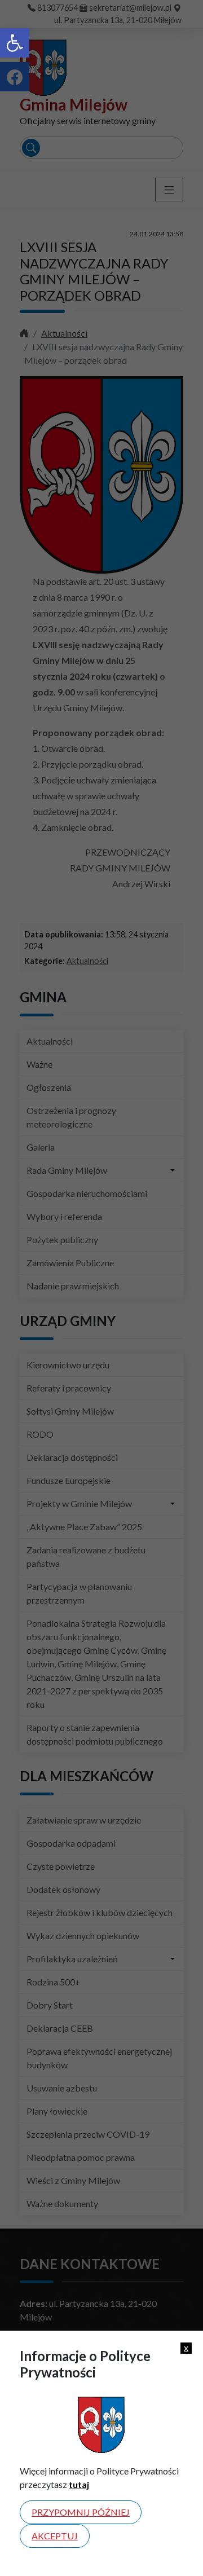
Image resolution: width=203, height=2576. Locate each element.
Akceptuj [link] (55, 2536)
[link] (15, 43)
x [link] (186, 2348)
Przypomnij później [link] (81, 2512)
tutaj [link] (79, 2484)
